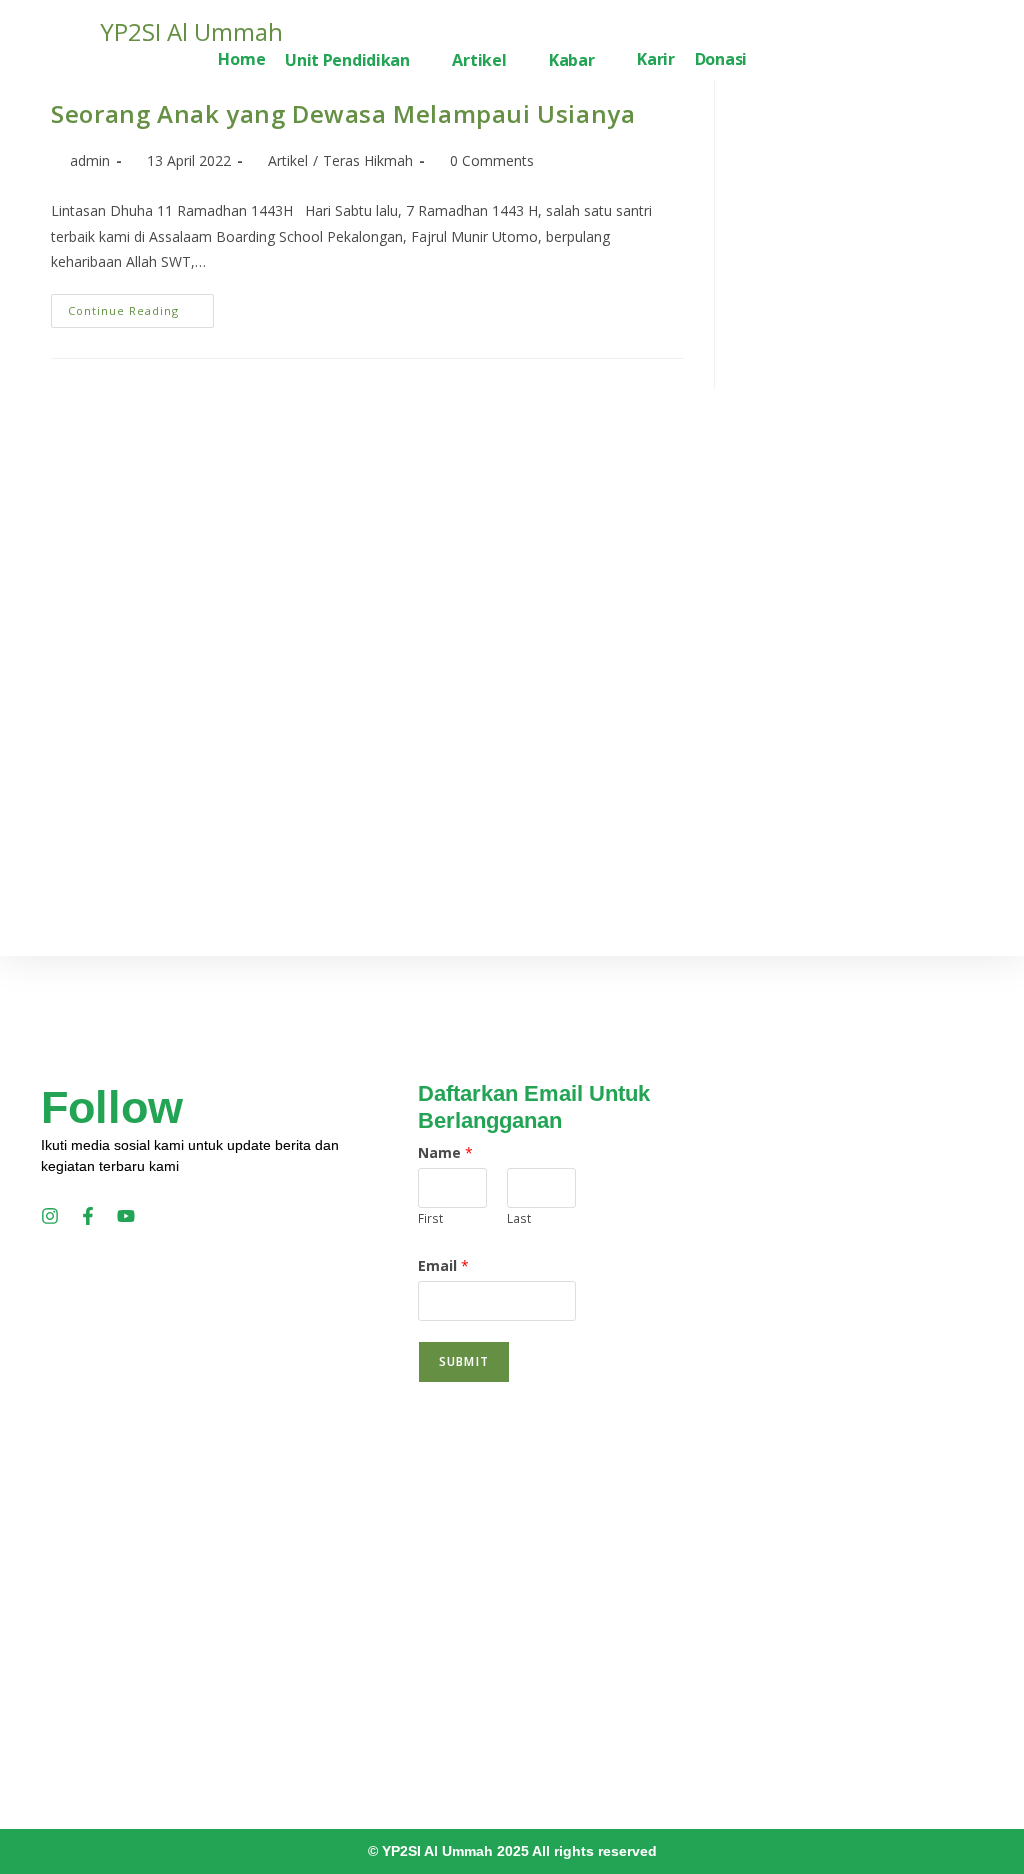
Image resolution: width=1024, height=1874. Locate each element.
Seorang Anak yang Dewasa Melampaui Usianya (343, 113)
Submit (464, 1361)
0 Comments (492, 160)
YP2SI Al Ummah (191, 31)
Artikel (288, 160)
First (430, 1218)
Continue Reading (141, 306)
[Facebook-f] (88, 1216)
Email (443, 1265)
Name (445, 1152)
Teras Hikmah (368, 160)
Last (519, 1218)
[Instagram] (50, 1216)
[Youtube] (126, 1216)
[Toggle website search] (773, 61)
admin (90, 160)
